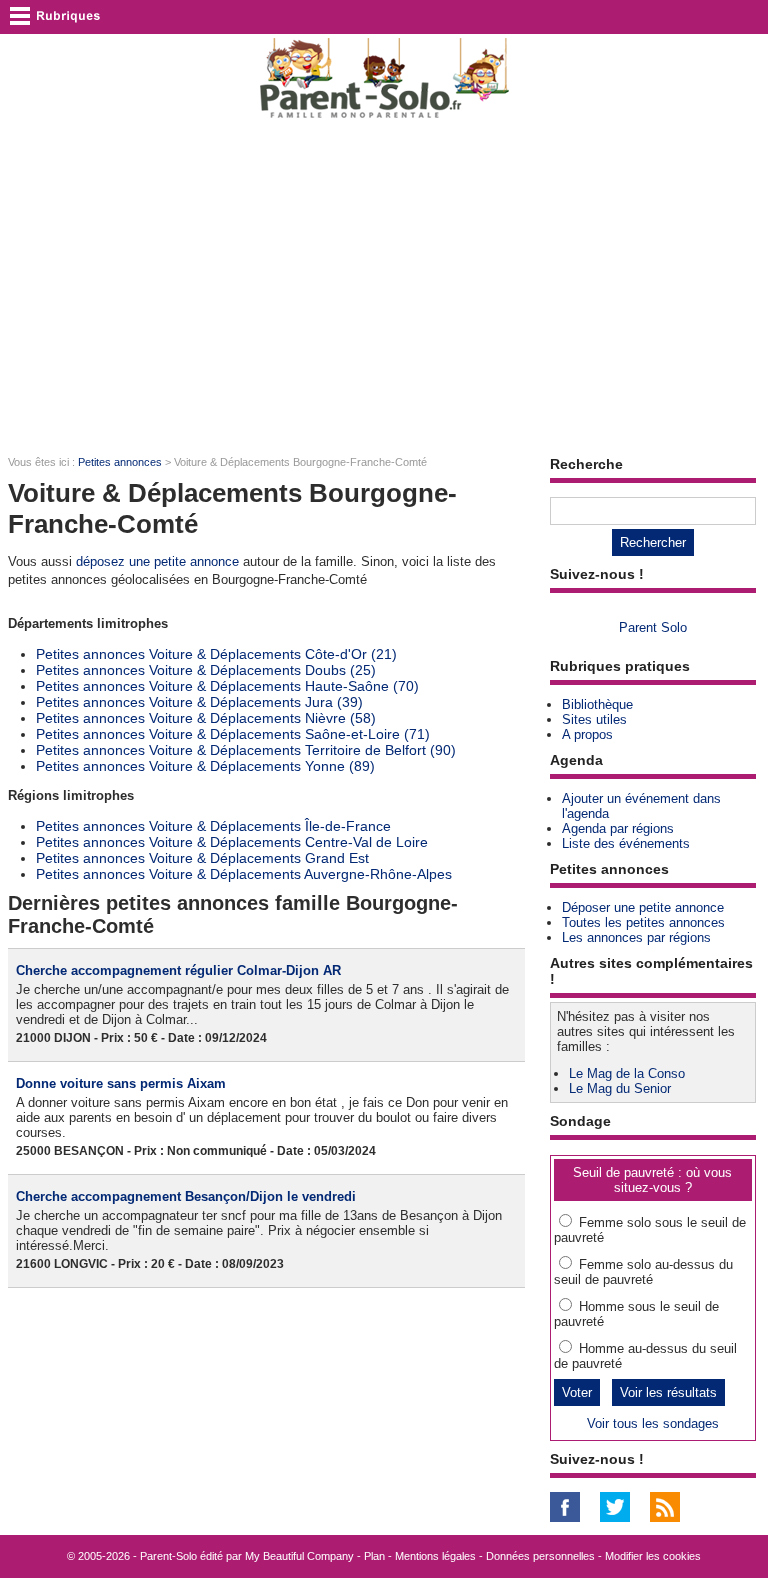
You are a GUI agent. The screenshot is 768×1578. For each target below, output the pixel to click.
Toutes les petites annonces (643, 922)
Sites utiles (594, 719)
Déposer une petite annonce (643, 907)
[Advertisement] (384, 286)
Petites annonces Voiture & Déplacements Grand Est (202, 858)
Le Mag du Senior (620, 1088)
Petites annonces (120, 462)
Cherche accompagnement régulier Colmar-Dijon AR (178, 970)
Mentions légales (435, 1556)
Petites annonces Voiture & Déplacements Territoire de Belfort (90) (246, 750)
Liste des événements (626, 843)
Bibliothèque (597, 704)
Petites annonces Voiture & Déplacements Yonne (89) (205, 766)
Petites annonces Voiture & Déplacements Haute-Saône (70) (227, 686)
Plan (374, 1556)
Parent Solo (653, 627)
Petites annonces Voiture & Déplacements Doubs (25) (206, 670)
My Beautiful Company (299, 1556)
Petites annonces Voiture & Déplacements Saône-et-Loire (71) (233, 734)
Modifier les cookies (653, 1556)
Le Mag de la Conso (627, 1073)
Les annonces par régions (636, 937)
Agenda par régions (618, 828)
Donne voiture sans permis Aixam (121, 1083)
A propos (587, 734)
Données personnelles (540, 1556)
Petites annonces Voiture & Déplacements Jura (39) (199, 702)
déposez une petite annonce (157, 561)
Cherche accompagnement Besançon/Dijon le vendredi (186, 1196)
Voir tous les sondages (653, 1423)
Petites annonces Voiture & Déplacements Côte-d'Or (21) (216, 654)
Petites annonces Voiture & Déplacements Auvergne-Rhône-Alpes (244, 874)
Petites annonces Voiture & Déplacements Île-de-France (213, 826)
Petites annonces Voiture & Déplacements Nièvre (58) (206, 718)
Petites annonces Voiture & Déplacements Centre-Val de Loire (232, 842)
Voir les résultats (668, 1392)
